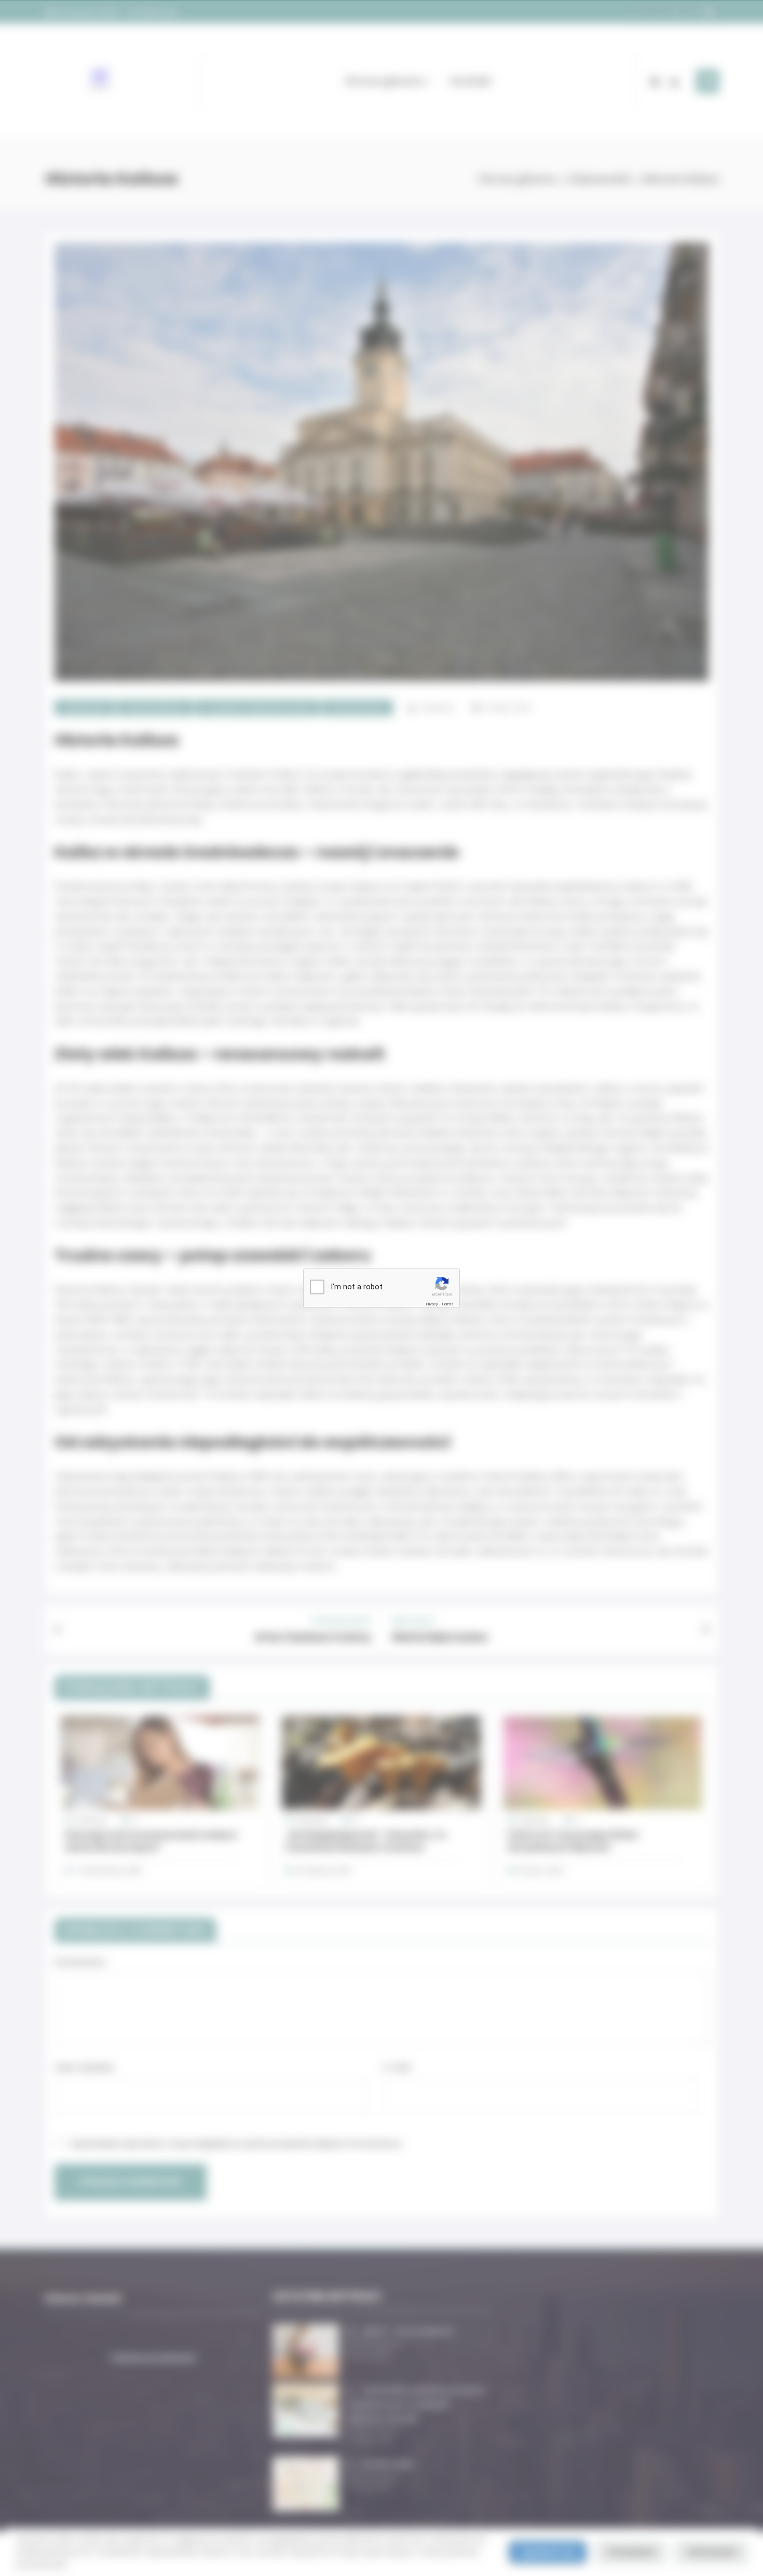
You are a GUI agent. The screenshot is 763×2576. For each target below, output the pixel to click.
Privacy (432, 1304)
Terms (447, 1304)
